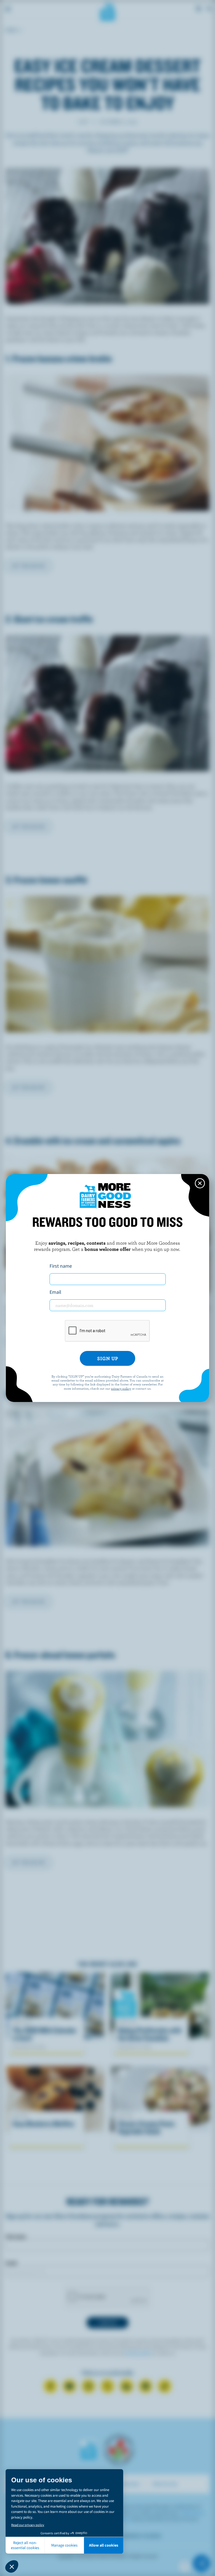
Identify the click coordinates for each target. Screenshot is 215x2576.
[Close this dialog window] (200, 1183)
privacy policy (121, 1388)
